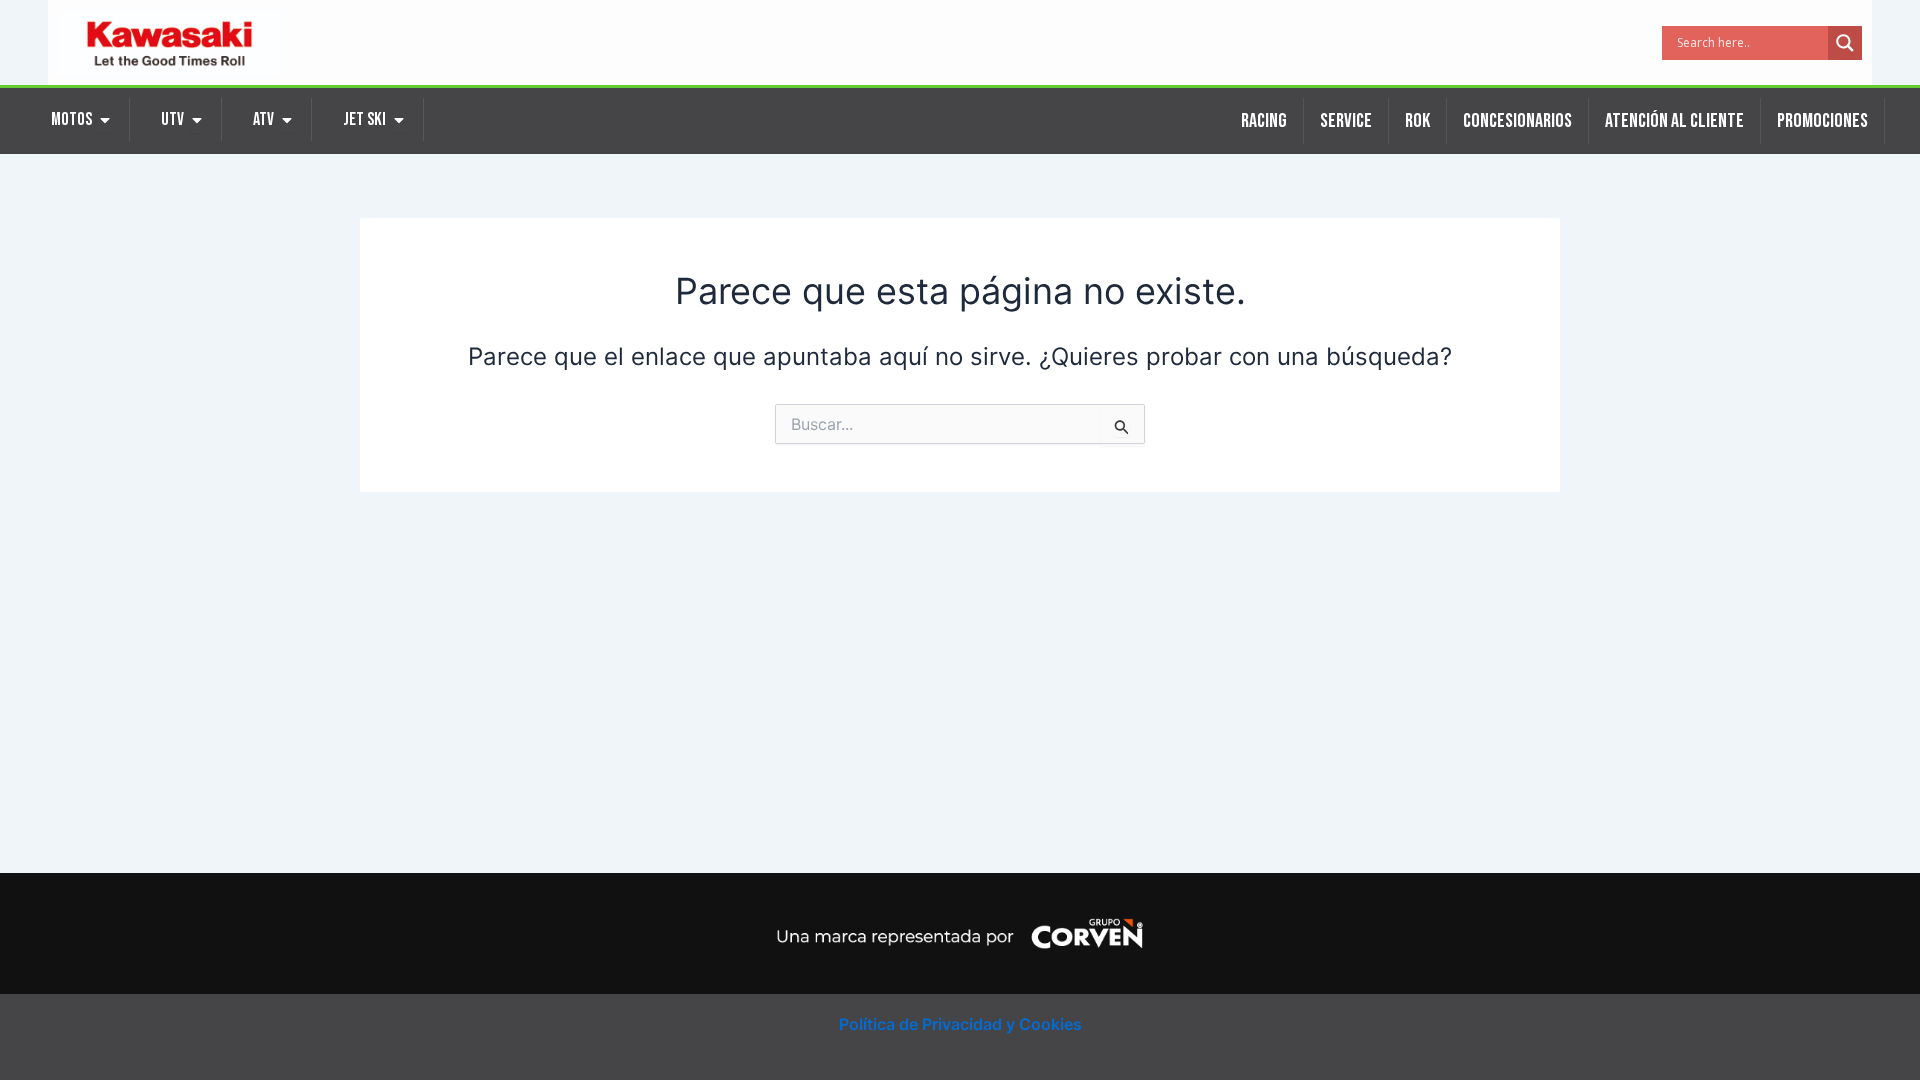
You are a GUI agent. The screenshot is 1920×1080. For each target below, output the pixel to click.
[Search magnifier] (1845, 43)
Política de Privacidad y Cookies (960, 1024)
